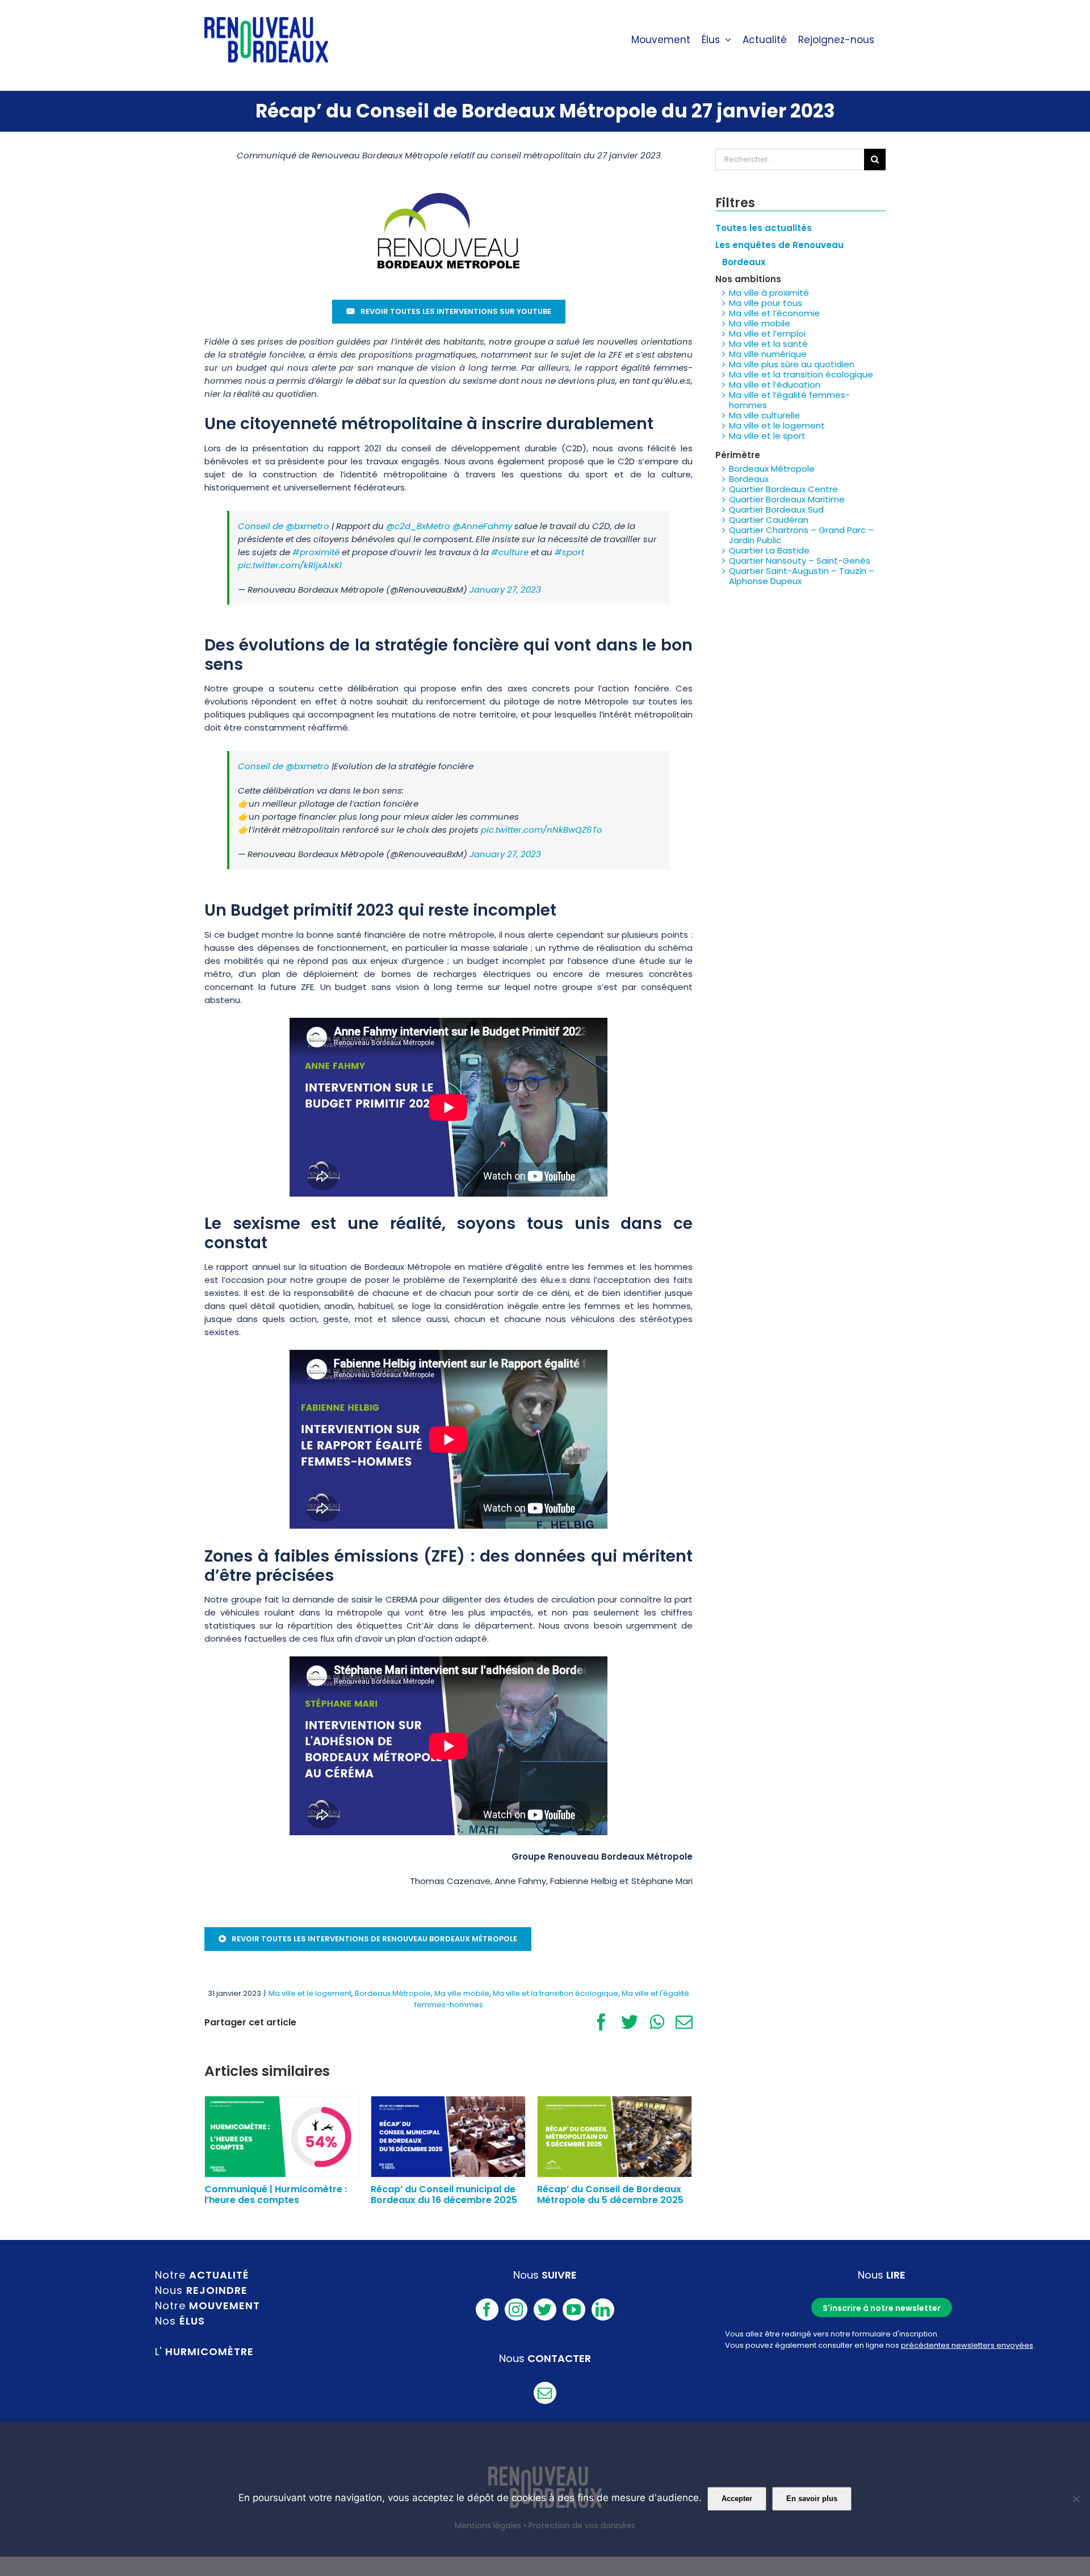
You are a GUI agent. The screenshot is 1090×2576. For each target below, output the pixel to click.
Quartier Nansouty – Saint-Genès (800, 561)
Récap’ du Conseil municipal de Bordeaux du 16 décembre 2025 (444, 2195)
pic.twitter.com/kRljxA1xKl (290, 565)
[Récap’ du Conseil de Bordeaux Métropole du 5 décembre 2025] (615, 2136)
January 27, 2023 (505, 590)
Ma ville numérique (768, 354)
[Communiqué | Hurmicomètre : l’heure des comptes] (282, 2136)
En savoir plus (812, 2499)
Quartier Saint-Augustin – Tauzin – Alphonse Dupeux (802, 576)
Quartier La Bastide (769, 550)
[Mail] (545, 2393)
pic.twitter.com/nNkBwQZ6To (542, 830)
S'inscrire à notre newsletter (882, 2308)
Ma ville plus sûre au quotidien (792, 364)
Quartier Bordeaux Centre (783, 489)
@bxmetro (307, 526)
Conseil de (262, 526)
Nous (201, 2290)
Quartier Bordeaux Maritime (787, 499)
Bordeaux (749, 479)
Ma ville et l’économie (774, 313)
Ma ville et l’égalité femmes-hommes (789, 400)
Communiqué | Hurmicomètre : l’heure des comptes (276, 2195)
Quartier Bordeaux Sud (776, 509)
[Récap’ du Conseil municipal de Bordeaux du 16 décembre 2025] (448, 2136)
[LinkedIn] (603, 2309)
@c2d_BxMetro (418, 526)
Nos (180, 2321)
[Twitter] (545, 2309)
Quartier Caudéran (769, 520)
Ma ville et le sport (767, 436)
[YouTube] (574, 2309)
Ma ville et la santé (768, 344)
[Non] (1076, 2499)
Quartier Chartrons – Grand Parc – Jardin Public (801, 535)
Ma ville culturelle (764, 415)
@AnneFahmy (482, 526)
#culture (510, 552)
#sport (569, 552)
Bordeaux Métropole (393, 1993)
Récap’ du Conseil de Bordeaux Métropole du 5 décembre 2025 (610, 2195)
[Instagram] (516, 2309)
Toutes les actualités (764, 228)
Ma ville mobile (462, 1993)
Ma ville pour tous (766, 303)
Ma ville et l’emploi (767, 333)
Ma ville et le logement (310, 1993)
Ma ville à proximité (769, 293)
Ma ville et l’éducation (775, 385)
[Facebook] (487, 2309)
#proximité (316, 552)
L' (204, 2351)
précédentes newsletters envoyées (967, 2345)
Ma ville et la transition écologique (556, 1993)
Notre (202, 2275)
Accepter (737, 2499)
